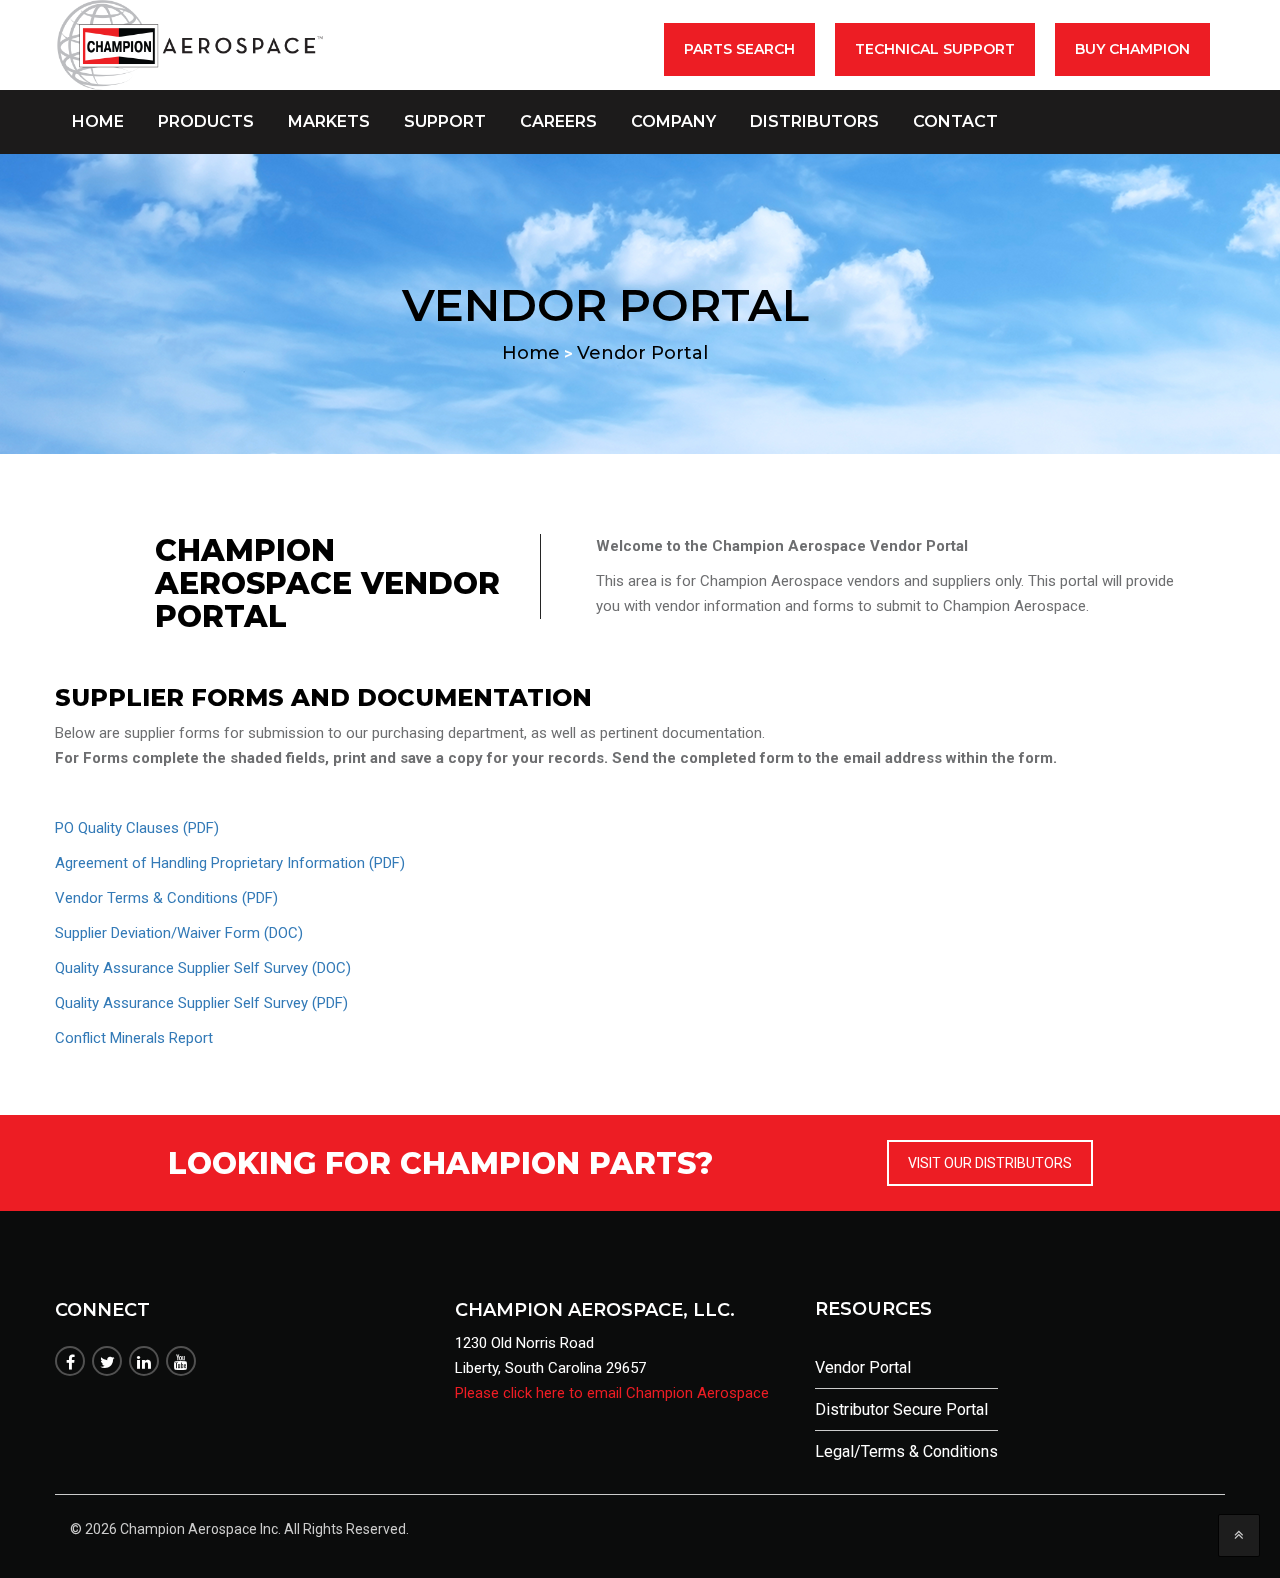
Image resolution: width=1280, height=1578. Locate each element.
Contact (955, 121)
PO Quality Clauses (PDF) (137, 828)
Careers (558, 121)
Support (445, 121)
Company (673, 121)
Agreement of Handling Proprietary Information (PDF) (230, 863)
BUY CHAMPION (1132, 49)
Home (98, 121)
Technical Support (935, 49)
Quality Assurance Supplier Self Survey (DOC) (203, 968)
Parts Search (739, 49)
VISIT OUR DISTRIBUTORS (990, 1163)
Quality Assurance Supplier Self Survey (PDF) (201, 1003)
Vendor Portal (863, 1367)
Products (206, 121)
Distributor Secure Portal (901, 1409)
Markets (329, 121)
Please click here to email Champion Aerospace (612, 1393)
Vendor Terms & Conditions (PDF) (166, 898)
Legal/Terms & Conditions (906, 1451)
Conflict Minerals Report (134, 1038)
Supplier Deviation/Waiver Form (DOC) (179, 933)
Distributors (814, 121)
